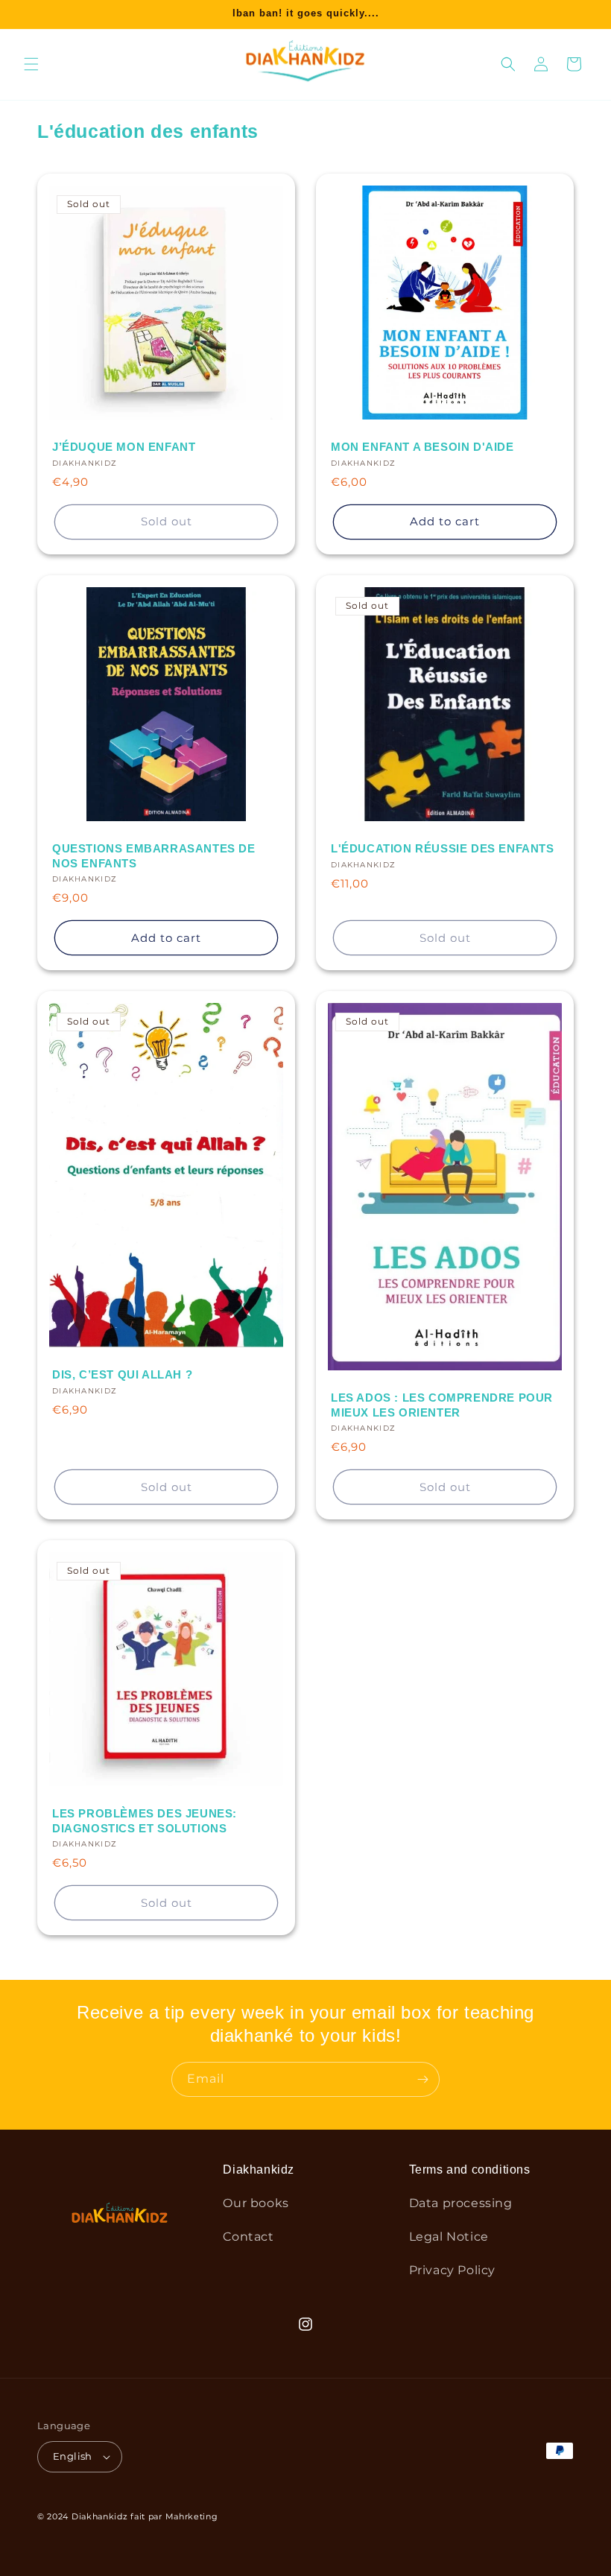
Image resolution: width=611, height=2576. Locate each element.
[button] (31, 64)
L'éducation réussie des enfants (443, 848)
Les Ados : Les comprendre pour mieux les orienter (442, 1405)
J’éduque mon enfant (124, 447)
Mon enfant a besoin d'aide (422, 447)
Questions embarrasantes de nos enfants (154, 856)
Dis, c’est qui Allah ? (122, 1374)
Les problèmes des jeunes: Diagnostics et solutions (145, 1821)
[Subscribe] (422, 2079)
